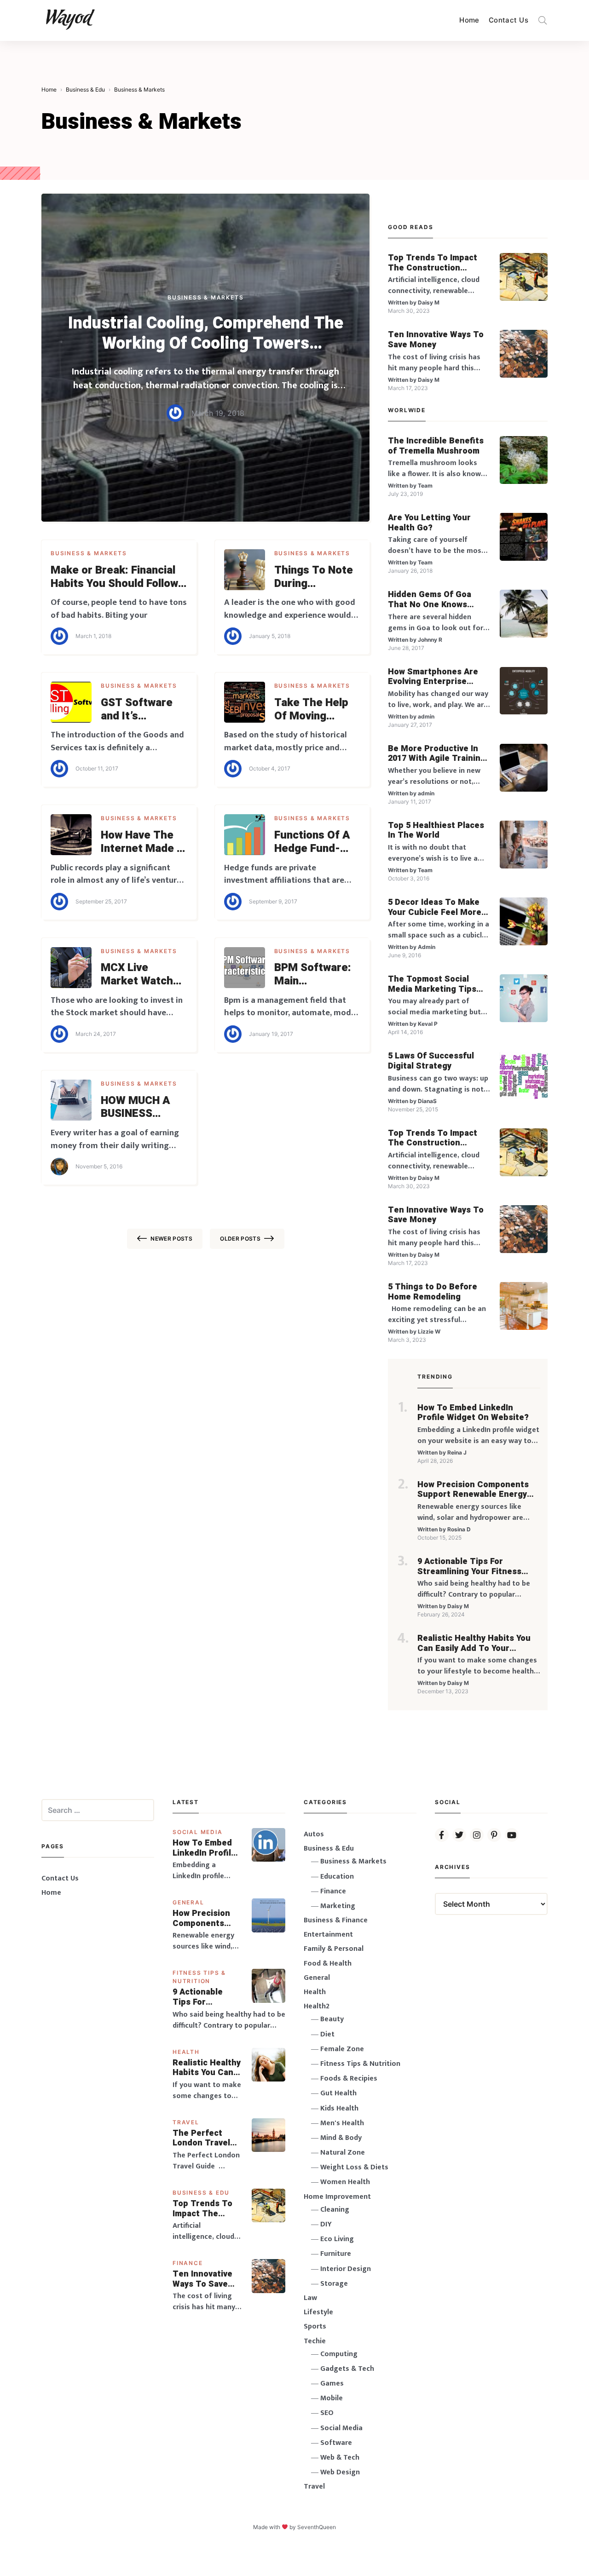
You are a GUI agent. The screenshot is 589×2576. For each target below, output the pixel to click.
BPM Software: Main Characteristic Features (313, 975)
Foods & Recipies (349, 2079)
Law (310, 2298)
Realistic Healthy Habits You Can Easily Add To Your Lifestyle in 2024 (474, 1643)
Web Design (340, 2472)
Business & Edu (201, 2193)
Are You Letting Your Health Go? (429, 523)
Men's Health (342, 2123)
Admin (427, 947)
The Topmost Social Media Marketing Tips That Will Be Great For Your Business (433, 984)
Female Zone (342, 2049)
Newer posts (171, 1239)
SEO (327, 2413)
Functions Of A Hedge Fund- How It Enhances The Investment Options (316, 842)
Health (186, 2052)
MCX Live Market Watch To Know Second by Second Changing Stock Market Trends (143, 975)
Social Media (198, 1832)
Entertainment (328, 1935)
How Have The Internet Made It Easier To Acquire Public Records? (143, 842)
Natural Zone (343, 2153)
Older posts (240, 1239)
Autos (314, 1834)
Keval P (428, 1024)
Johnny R (430, 640)
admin (426, 716)
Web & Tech (340, 2458)
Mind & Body (341, 2138)
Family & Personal (334, 1949)
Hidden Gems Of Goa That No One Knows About (430, 600)
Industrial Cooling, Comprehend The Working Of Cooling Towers (206, 333)
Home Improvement (337, 2197)
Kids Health (339, 2108)
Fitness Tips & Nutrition (360, 2064)
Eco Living (337, 2239)
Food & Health (328, 1964)
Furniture (336, 2254)
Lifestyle (318, 2312)
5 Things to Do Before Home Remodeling (433, 1292)
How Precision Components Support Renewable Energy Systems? (473, 1490)
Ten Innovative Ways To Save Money (436, 340)
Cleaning (335, 2210)
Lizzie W (429, 1331)
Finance (188, 2263)
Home (469, 20)
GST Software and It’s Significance (137, 710)
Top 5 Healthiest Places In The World (436, 831)
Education (337, 1877)
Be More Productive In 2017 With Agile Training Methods (437, 754)
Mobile (332, 2398)
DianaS (427, 1101)
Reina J (457, 1452)
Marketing (338, 1906)
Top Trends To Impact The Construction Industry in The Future (433, 263)
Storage (334, 2284)
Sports (315, 2326)
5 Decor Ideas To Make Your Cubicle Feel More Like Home (435, 907)
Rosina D (459, 1529)
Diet (327, 2034)
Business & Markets (205, 297)
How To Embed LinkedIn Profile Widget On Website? (473, 1413)
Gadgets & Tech (347, 2369)
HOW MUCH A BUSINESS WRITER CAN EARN (136, 1108)
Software (336, 2443)
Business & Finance (336, 1920)
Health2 (317, 2006)
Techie (315, 2341)
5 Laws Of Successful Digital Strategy (431, 1061)
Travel (186, 2122)
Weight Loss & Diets (354, 2167)
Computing (339, 2354)
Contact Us (508, 20)
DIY (326, 2224)
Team (425, 486)
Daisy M (429, 302)
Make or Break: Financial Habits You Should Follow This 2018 (114, 577)
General (188, 1902)
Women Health (345, 2182)
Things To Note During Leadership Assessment (314, 577)
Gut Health (338, 2093)
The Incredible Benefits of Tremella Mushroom (436, 446)
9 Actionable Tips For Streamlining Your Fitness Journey (469, 1567)
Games (332, 2383)
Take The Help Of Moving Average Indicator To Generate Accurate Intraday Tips (311, 710)
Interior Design (346, 2269)
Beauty (332, 2019)
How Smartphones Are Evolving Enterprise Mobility (433, 677)
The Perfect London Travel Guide (201, 2138)
